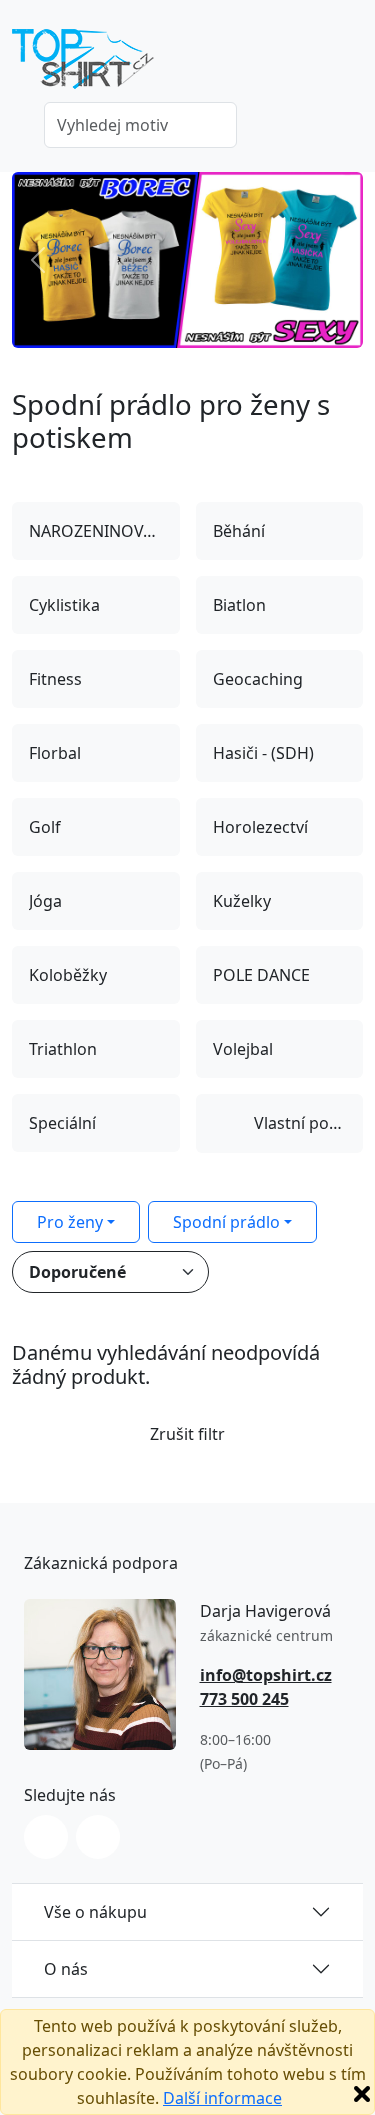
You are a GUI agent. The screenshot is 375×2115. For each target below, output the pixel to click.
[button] (38, 260)
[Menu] (351, 65)
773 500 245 (244, 1699)
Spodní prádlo (226, 1222)
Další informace (222, 2098)
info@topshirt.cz (266, 1675)
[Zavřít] (362, 2094)
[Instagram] (46, 1837)
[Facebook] (98, 1837)
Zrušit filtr (187, 1434)
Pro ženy (70, 1222)
